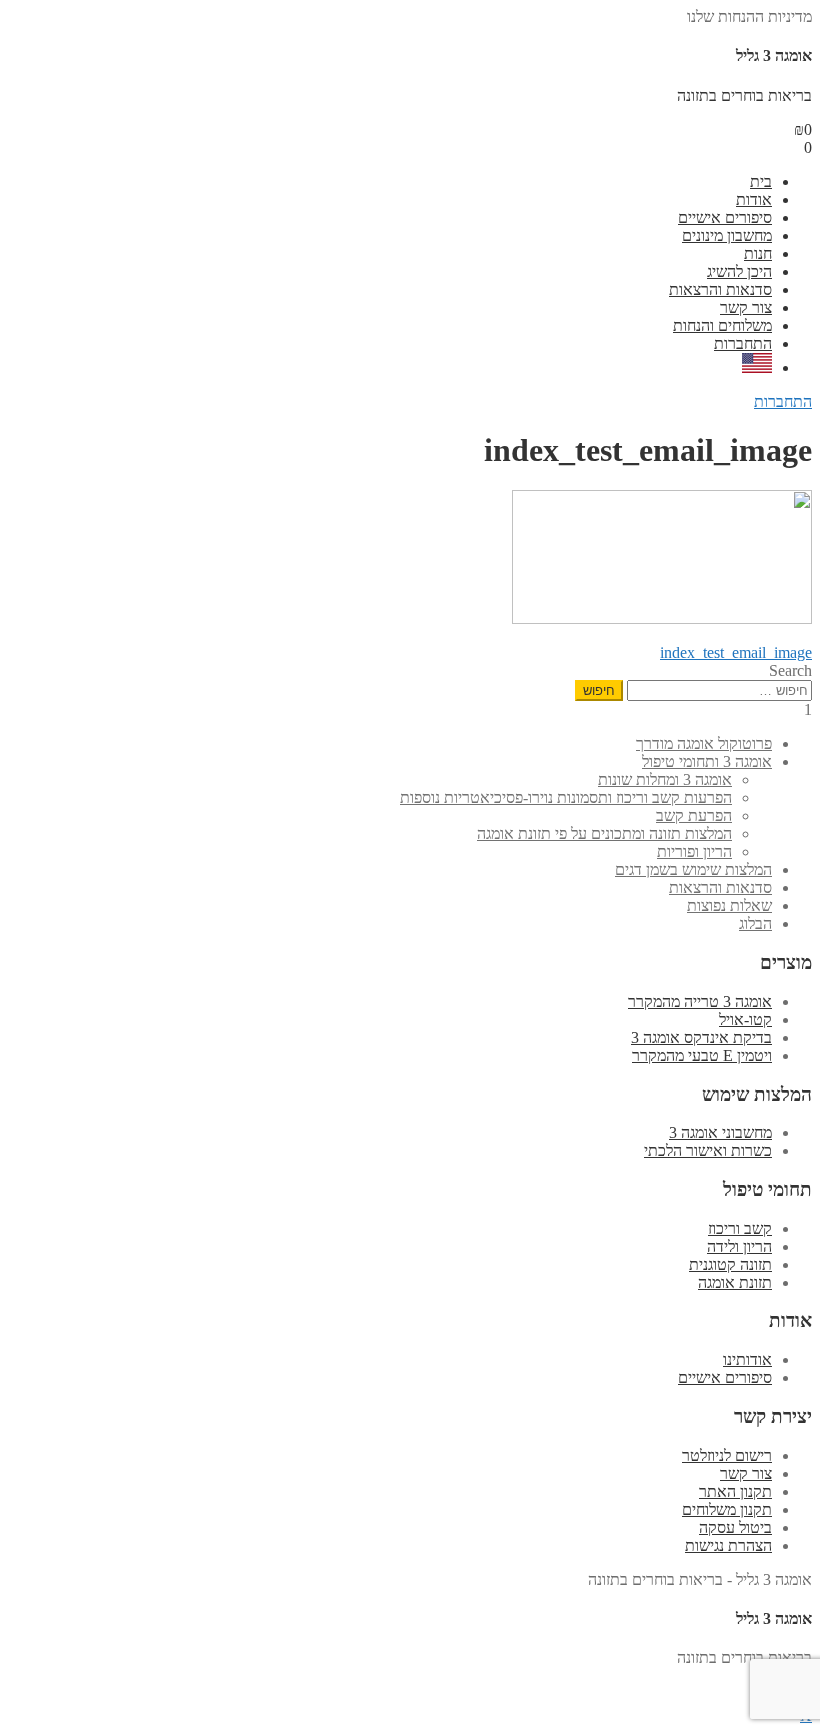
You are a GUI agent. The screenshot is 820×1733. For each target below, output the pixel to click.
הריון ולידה (739, 1246)
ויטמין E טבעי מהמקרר (702, 1055)
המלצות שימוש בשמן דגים (693, 869)
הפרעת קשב (694, 815)
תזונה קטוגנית (730, 1264)
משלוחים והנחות (722, 325)
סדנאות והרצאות (720, 289)
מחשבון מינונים (727, 235)
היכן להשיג (739, 271)
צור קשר (746, 307)
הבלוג (755, 923)
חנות (758, 253)
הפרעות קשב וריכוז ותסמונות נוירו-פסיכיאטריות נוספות (566, 797)
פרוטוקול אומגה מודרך (704, 743)
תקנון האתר (735, 1491)
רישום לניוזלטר (727, 1455)
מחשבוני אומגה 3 (720, 1132)
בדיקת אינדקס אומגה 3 (701, 1037)
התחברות (743, 343)
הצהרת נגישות (728, 1545)
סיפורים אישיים (725, 217)
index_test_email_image (736, 652)
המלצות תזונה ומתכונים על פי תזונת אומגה (604, 833)
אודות (754, 199)
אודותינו (747, 1359)
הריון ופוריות (694, 851)
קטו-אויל (745, 1019)
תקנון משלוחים (727, 1509)
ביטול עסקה (735, 1527)
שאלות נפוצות (729, 905)
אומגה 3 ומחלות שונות (665, 779)
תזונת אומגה (735, 1282)
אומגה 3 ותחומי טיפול (707, 761)
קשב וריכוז (740, 1228)
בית (761, 181)
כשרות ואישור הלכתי (708, 1150)
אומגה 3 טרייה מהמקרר (700, 1001)
